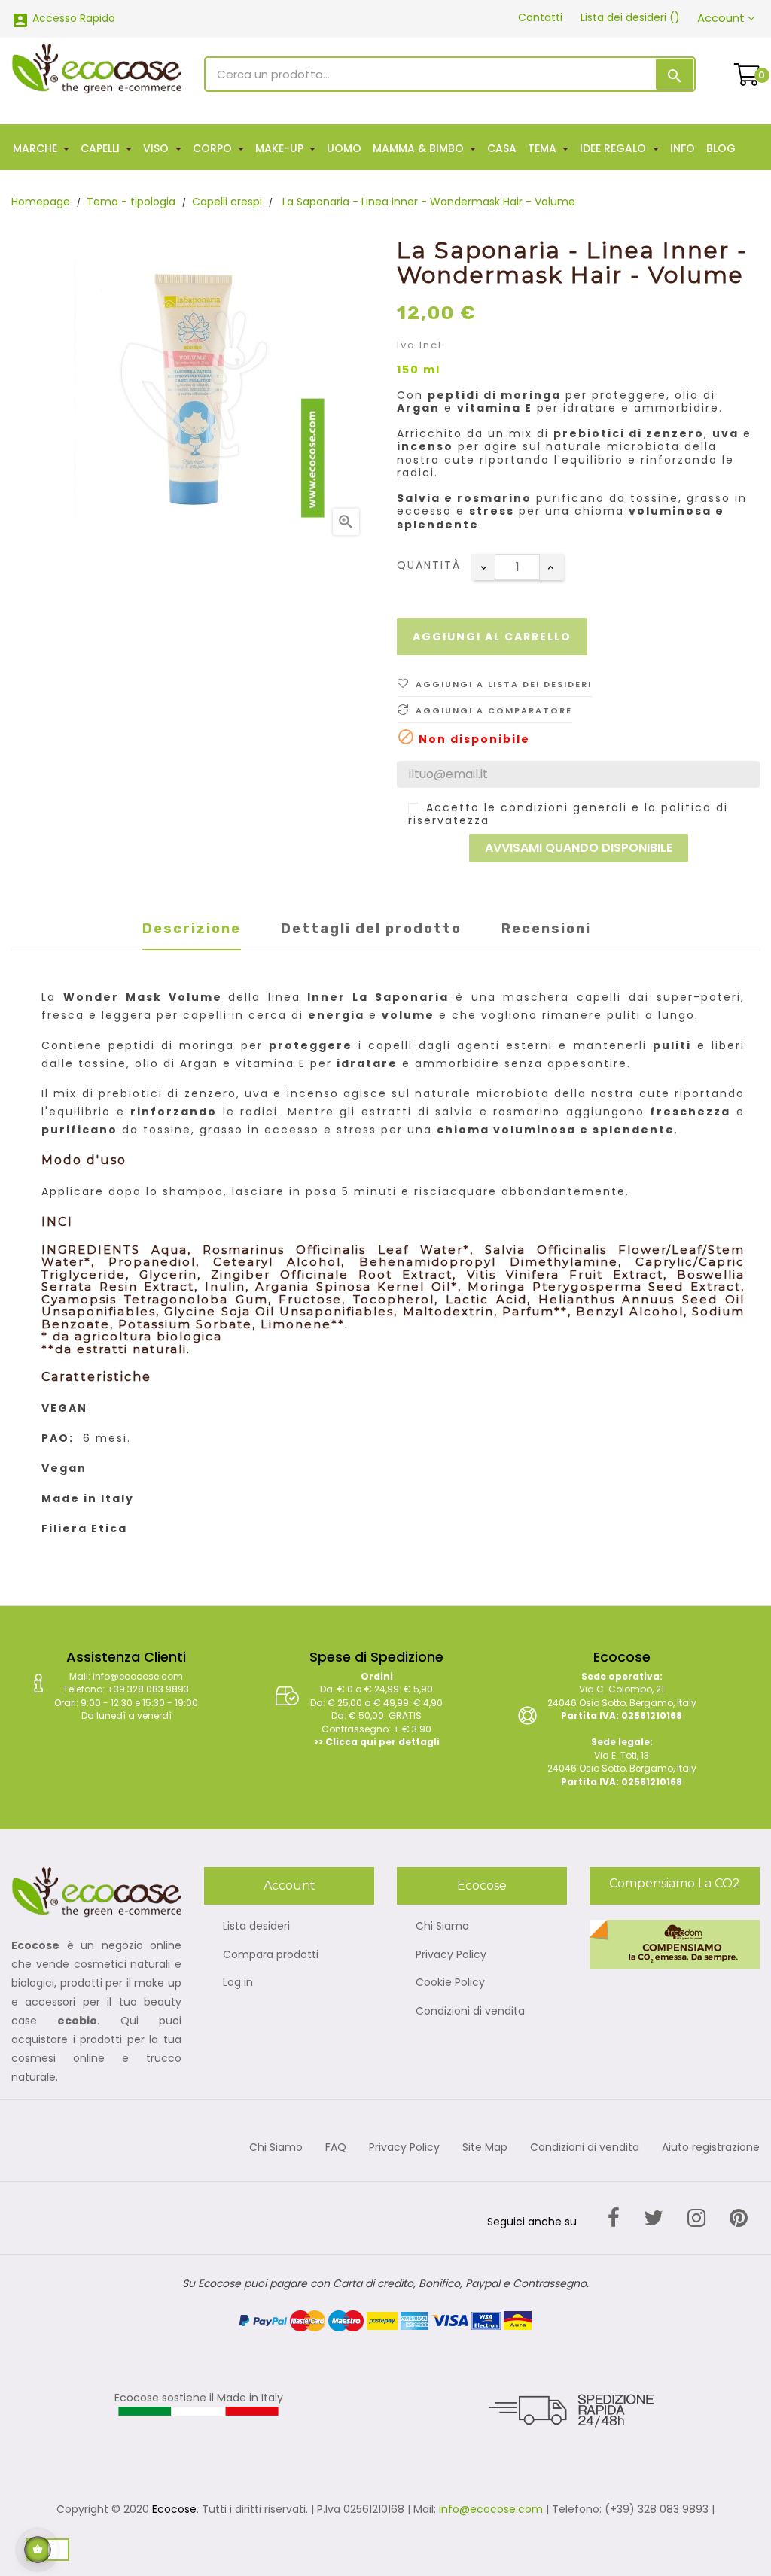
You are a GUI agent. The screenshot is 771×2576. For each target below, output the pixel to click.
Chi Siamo (442, 1927)
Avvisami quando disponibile (579, 848)
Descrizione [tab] (192, 929)
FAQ (336, 2148)
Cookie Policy (450, 1983)
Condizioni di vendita (470, 2012)
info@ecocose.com (491, 2509)
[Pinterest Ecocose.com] (739, 2218)
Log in (238, 1983)
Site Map (485, 2148)
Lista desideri (256, 1927)
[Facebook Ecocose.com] (614, 2218)
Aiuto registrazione (711, 2148)
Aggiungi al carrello (492, 637)
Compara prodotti (271, 1955)
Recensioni (546, 929)
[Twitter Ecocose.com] (654, 2218)
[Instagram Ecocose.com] (696, 2218)
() (630, 17)
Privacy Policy (451, 1955)
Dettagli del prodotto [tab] (371, 929)
